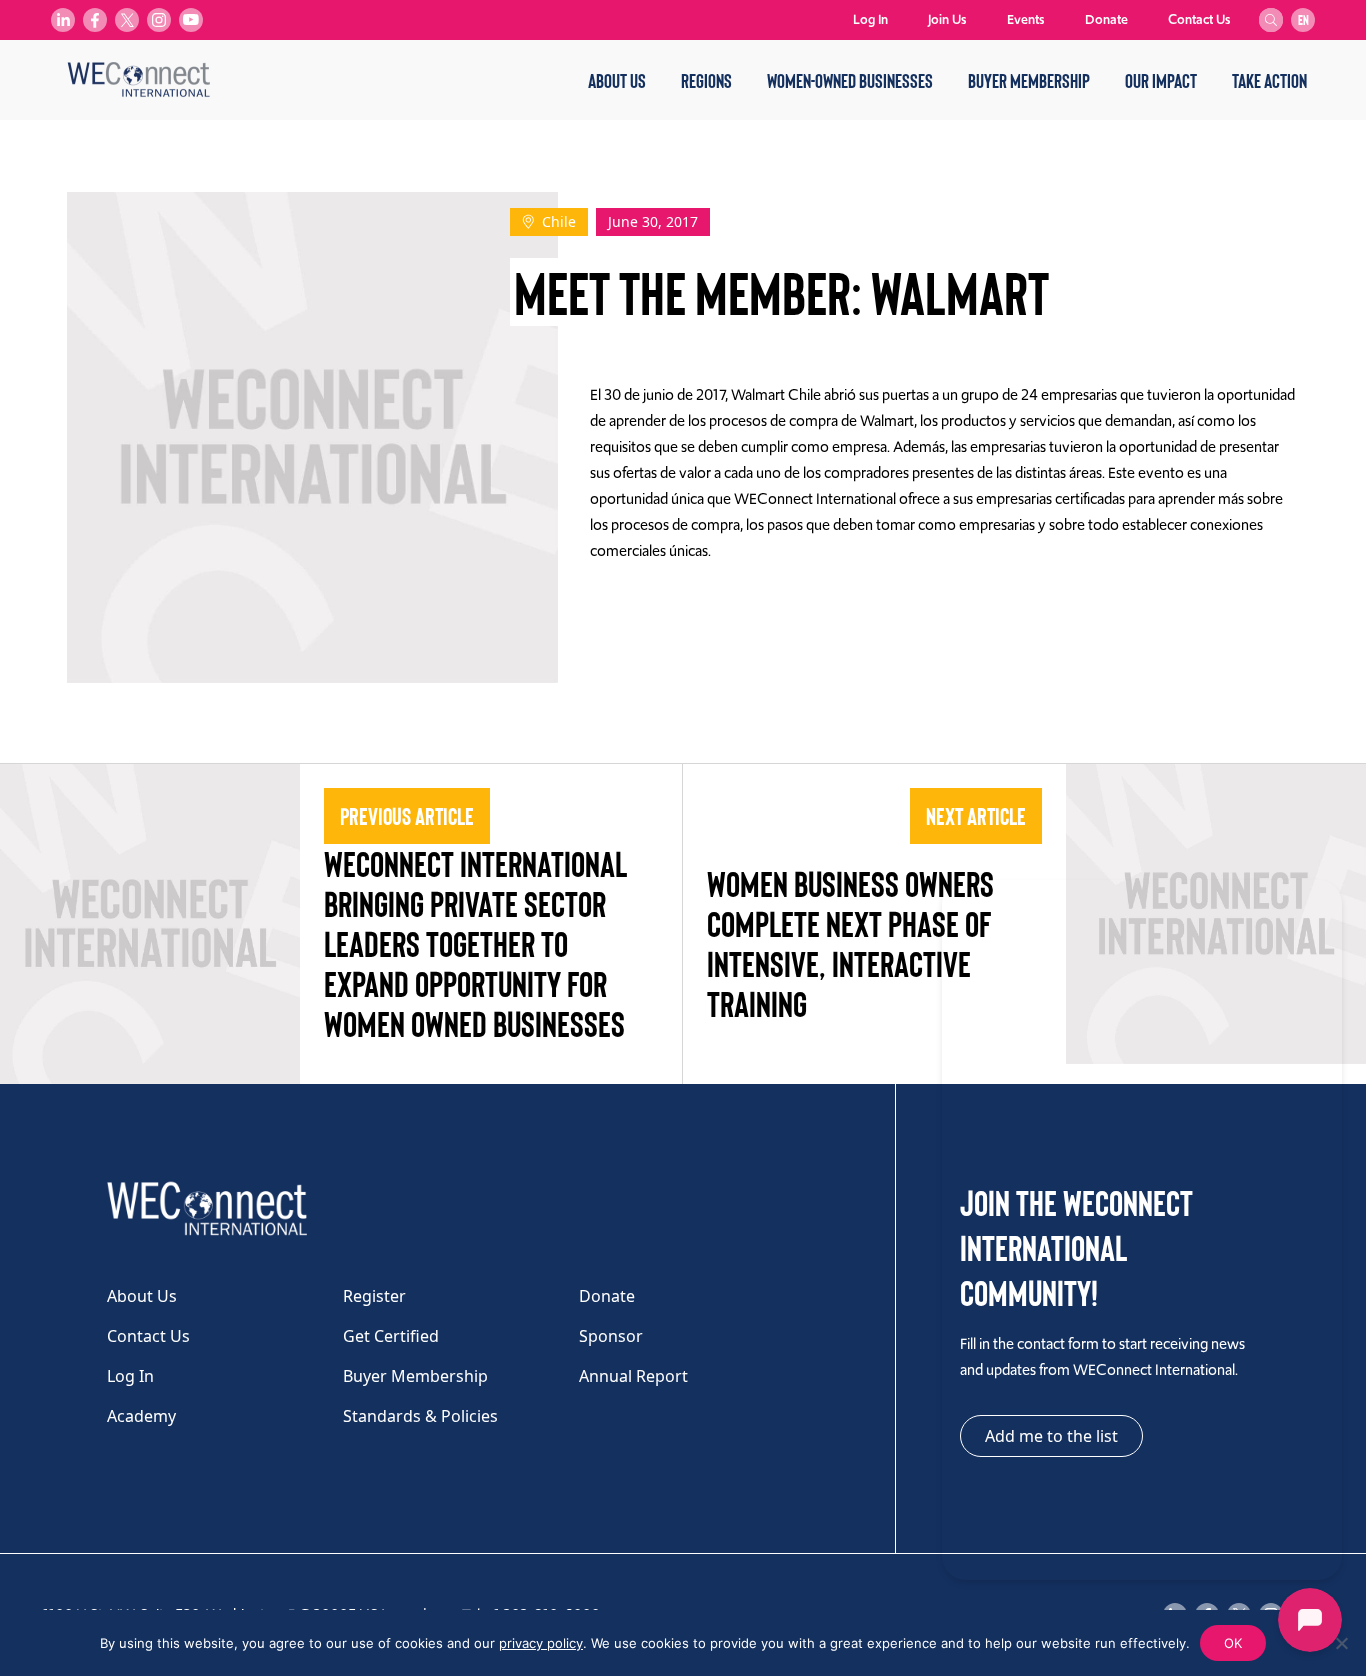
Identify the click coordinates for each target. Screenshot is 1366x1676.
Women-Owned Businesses (850, 80)
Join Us (947, 19)
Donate (1106, 19)
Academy (141, 1416)
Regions (706, 80)
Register (374, 1296)
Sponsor (611, 1336)
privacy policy (541, 1643)
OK (1233, 1643)
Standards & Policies (420, 1416)
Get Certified (391, 1336)
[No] (1341, 1643)
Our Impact (1161, 80)
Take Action (1269, 80)
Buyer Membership (1029, 80)
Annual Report (633, 1376)
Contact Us (1199, 19)
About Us (617, 80)
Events (1026, 19)
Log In (870, 19)
